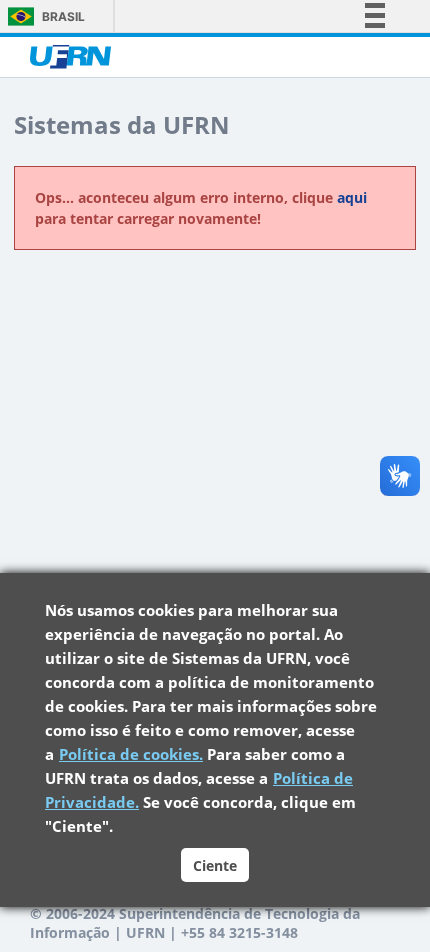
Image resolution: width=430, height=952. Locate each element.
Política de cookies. (131, 754)
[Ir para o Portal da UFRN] (78, 57)
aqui (352, 197)
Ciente (215, 865)
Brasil (63, 16)
